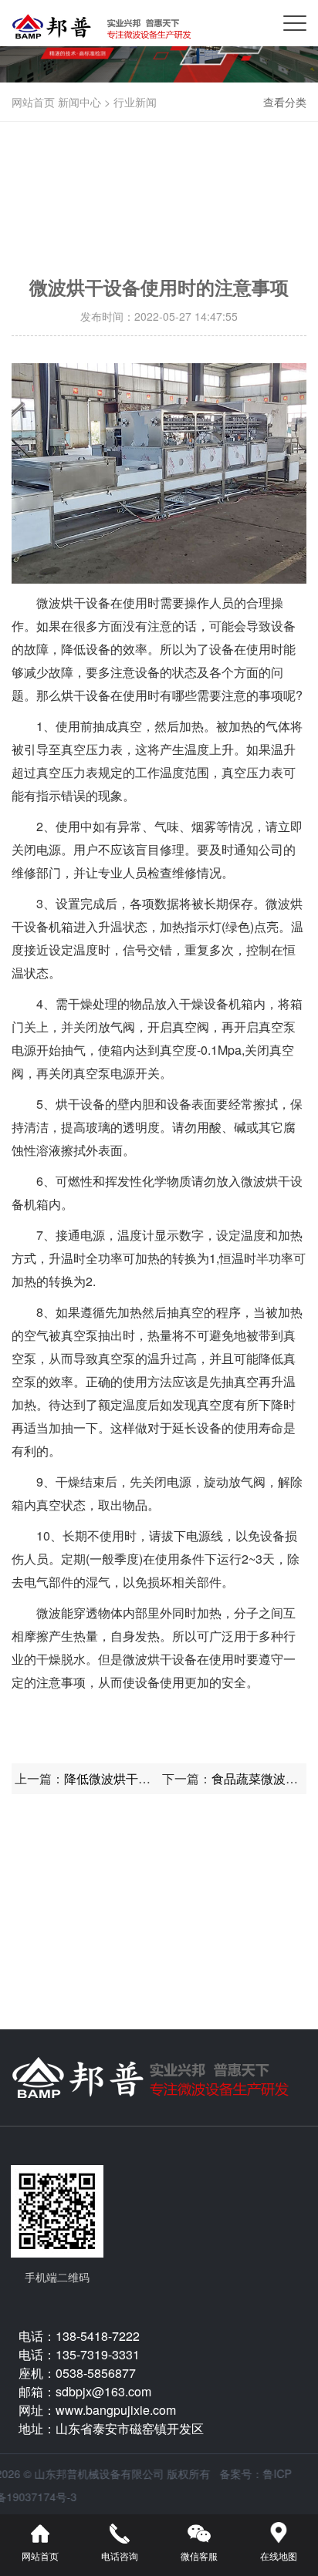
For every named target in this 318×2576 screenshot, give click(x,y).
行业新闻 (135, 102)
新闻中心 (79, 102)
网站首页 (33, 102)
